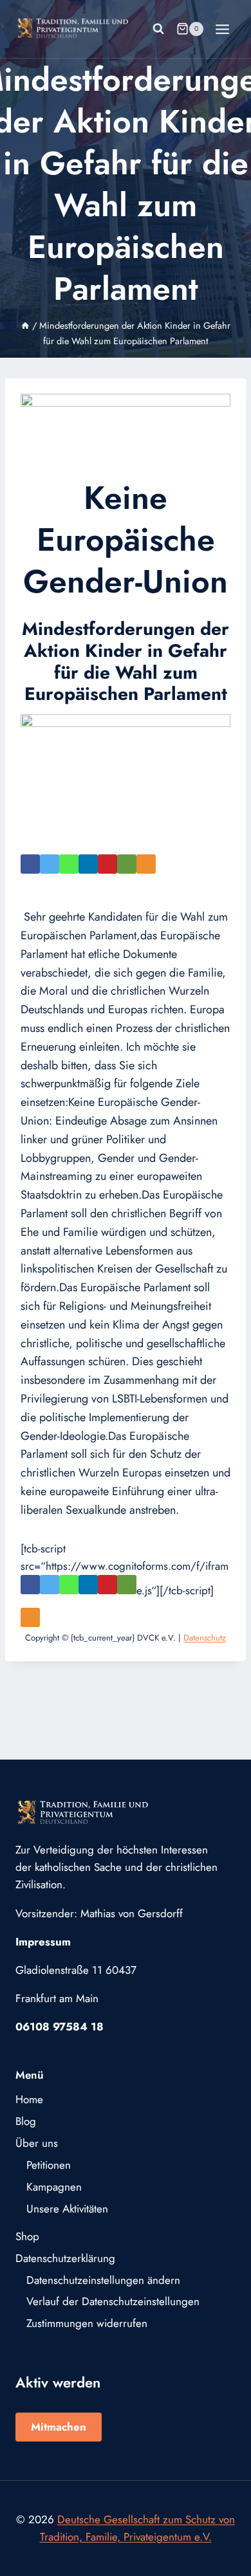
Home (29, 2099)
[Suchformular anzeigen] (158, 29)
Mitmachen (59, 2427)
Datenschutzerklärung (65, 2258)
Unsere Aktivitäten (67, 2209)
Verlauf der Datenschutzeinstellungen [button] (113, 2301)
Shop (27, 2236)
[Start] (25, 326)
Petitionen (49, 2165)
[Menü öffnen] (222, 29)
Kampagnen (54, 2187)
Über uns (37, 2143)
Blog (26, 2121)
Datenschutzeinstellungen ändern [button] (103, 2280)
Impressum (43, 1942)
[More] (158, 870)
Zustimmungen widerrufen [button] (87, 2323)
